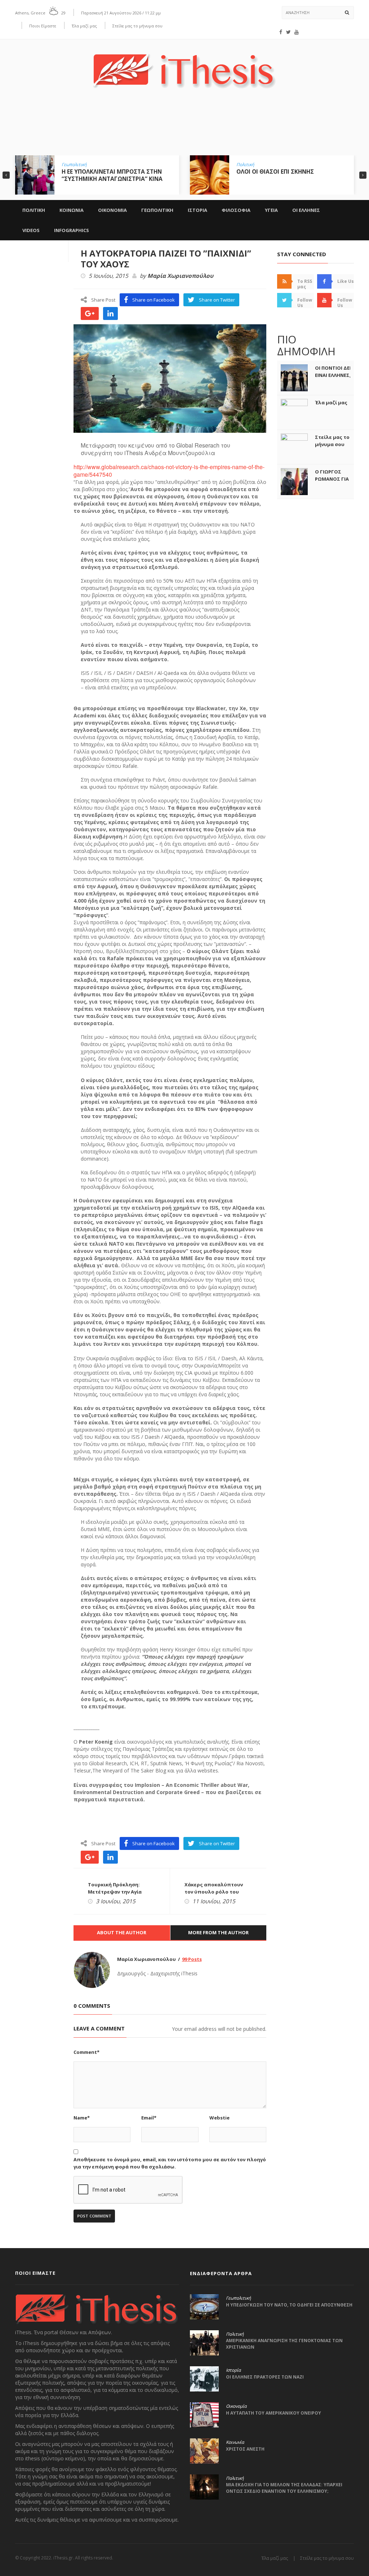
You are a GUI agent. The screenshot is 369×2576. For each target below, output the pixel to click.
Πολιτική (245, 165)
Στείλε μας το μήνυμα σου (137, 26)
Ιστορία (233, 2370)
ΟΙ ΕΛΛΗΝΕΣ (306, 210)
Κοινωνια (72, 210)
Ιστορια (197, 210)
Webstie (219, 2118)
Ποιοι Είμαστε (43, 26)
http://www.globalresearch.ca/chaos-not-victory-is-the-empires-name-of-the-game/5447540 (169, 471)
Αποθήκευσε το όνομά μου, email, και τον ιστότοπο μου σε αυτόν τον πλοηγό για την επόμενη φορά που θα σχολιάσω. (170, 2163)
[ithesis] (184, 66)
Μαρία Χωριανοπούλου (180, 276)
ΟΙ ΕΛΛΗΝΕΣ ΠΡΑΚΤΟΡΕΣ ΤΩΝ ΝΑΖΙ (265, 2377)
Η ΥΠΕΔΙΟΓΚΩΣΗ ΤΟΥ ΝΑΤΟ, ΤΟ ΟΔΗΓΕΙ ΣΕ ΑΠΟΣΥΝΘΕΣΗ (289, 2305)
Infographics (72, 230)
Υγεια (271, 210)
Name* (82, 2118)
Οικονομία (236, 2406)
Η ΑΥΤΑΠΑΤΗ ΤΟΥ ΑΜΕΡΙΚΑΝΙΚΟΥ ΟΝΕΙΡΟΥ (274, 2413)
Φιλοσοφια (236, 210)
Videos (31, 230)
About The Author (122, 1932)
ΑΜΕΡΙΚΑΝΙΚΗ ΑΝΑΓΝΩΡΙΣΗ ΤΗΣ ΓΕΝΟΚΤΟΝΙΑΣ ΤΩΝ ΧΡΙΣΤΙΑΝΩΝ (284, 2344)
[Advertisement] (184, 127)
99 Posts (192, 1959)
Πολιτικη (34, 210)
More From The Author (218, 1932)
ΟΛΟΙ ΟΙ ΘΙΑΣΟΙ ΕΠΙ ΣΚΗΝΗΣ (275, 172)
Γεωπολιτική (74, 165)
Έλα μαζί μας (84, 26)
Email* (149, 2118)
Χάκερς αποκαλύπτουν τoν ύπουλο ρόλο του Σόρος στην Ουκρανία (214, 1892)
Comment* (86, 2052)
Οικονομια (112, 210)
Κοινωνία (235, 2442)
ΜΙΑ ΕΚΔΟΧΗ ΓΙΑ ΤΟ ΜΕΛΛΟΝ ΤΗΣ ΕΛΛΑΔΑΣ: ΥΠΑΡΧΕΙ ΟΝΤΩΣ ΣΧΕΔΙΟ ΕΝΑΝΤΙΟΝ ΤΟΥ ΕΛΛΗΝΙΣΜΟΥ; (284, 2488)
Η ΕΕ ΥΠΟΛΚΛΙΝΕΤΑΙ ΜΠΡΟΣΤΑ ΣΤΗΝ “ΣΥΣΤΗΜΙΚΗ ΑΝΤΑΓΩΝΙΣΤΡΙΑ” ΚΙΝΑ (112, 175)
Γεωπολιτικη (157, 210)
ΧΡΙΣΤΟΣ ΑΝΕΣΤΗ (245, 2449)
